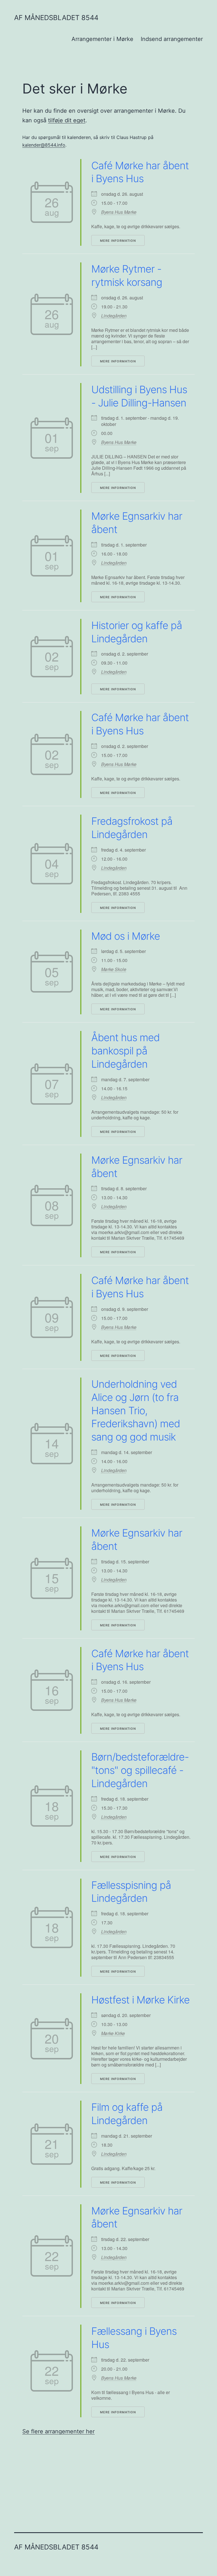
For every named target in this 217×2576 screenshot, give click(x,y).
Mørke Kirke (113, 2033)
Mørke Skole (114, 969)
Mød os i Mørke (126, 936)
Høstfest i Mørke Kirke (140, 2000)
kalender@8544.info (44, 145)
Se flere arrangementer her (58, 2431)
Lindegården (114, 316)
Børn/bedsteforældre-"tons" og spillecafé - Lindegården (140, 1770)
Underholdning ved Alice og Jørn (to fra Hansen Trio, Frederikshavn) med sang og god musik (136, 1410)
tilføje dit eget (67, 120)
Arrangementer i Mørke (102, 39)
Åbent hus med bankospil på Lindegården (125, 1051)
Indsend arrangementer (172, 39)
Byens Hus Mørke (119, 212)
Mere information (118, 241)
